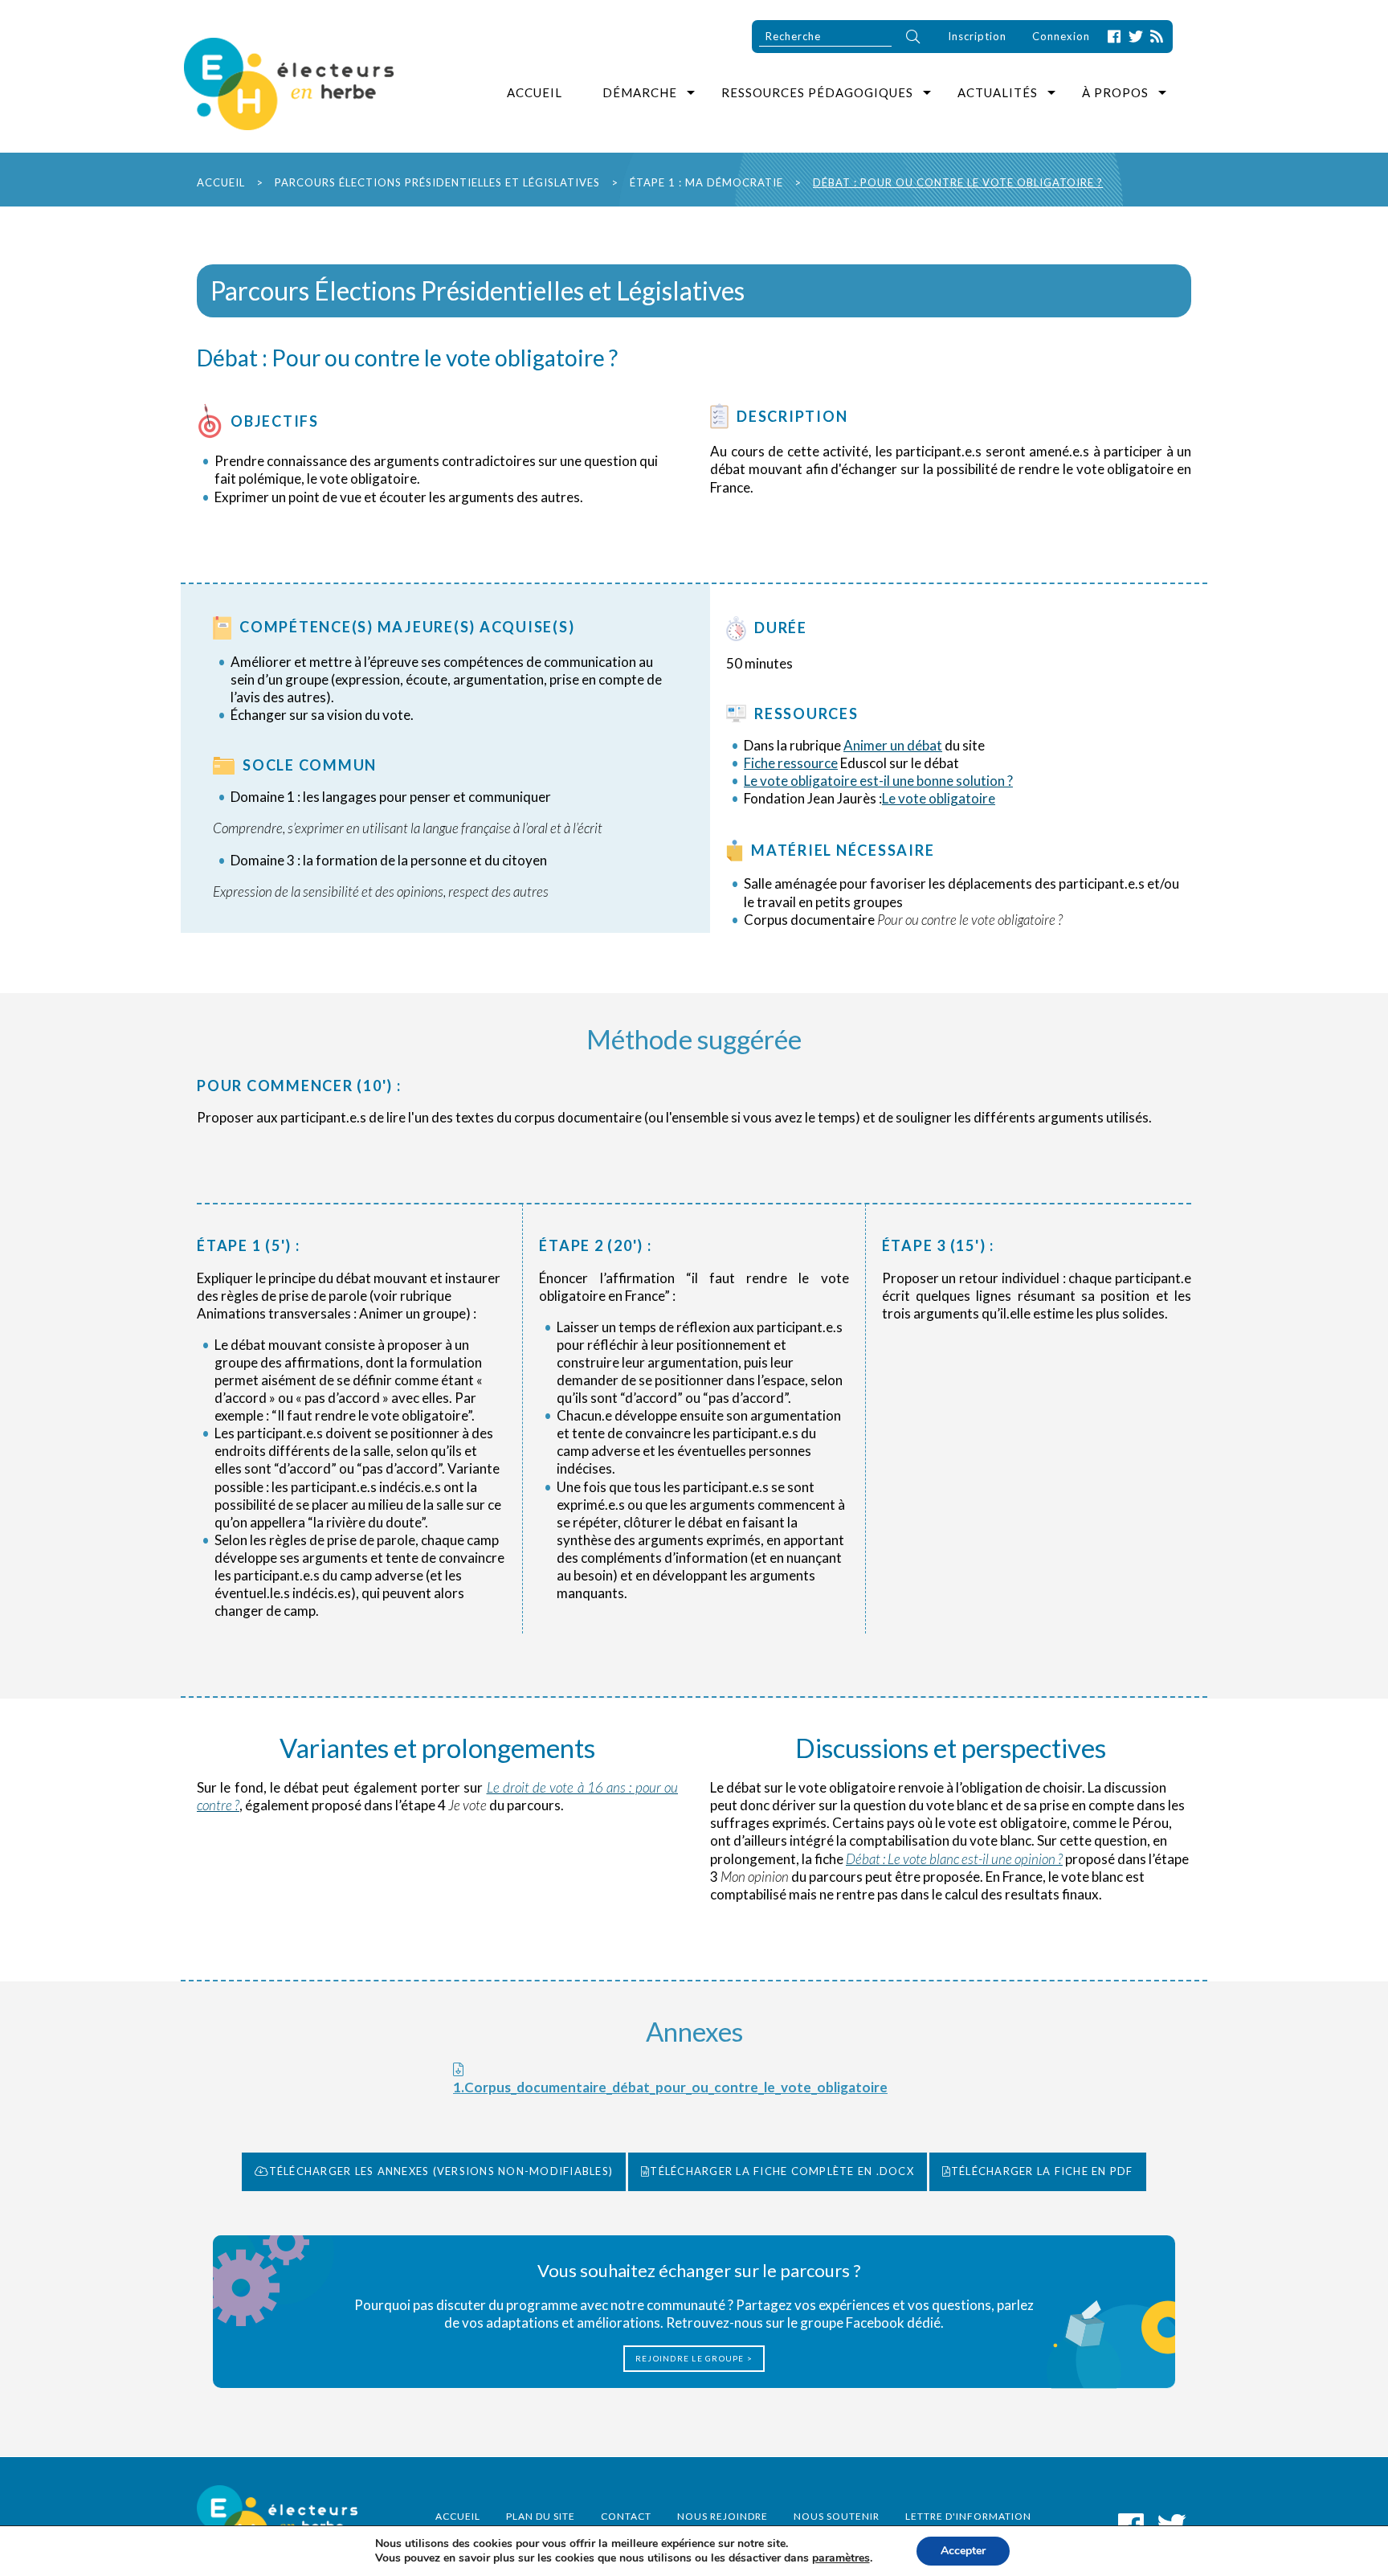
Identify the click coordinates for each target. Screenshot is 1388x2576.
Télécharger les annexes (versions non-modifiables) (441, 2171)
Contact (626, 2516)
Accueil (535, 92)
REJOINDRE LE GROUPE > (694, 2358)
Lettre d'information (968, 2516)
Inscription (977, 36)
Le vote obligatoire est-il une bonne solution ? (878, 781)
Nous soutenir (837, 2516)
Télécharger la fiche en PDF (1042, 2171)
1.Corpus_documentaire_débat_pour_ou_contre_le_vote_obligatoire (670, 2087)
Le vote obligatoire (939, 798)
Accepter (963, 2551)
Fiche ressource (791, 763)
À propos (1115, 92)
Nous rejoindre (723, 2516)
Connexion (1061, 36)
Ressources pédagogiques (817, 92)
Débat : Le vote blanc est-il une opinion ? (954, 1859)
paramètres (841, 2558)
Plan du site (541, 2516)
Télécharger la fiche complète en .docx (782, 2171)
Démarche (640, 92)
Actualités (998, 92)
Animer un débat (893, 745)
